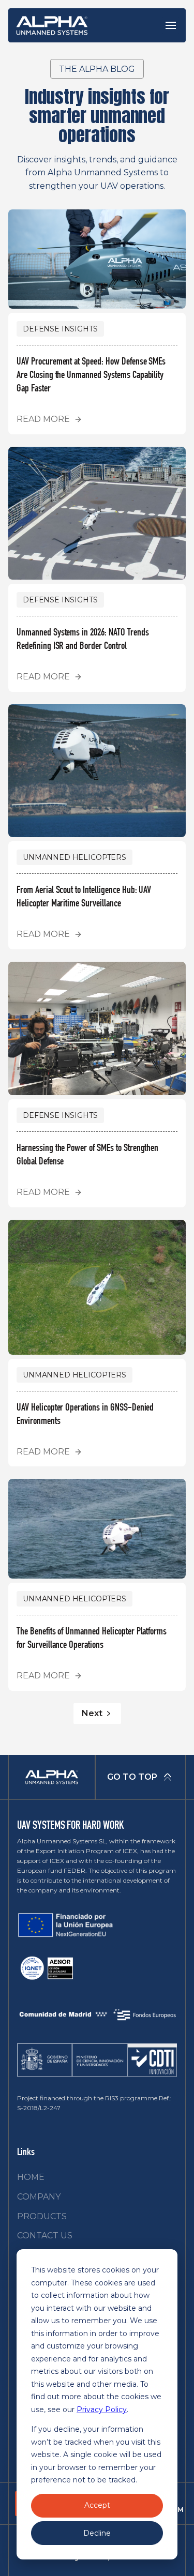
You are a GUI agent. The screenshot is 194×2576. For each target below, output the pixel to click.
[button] (171, 25)
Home (31, 2177)
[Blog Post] (97, 259)
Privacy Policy (102, 2410)
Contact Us (45, 2236)
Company (39, 2197)
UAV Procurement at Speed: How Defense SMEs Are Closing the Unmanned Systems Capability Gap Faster (91, 376)
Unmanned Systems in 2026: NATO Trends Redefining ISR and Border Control (83, 640)
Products (42, 2216)
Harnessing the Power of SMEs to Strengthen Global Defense (87, 1156)
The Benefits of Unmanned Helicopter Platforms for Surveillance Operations (92, 1639)
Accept (97, 2505)
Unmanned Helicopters (74, 857)
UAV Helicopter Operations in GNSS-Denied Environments (85, 1415)
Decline (97, 2533)
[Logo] (52, 25)
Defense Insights (60, 329)
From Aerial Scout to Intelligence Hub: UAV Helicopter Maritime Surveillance (84, 898)
